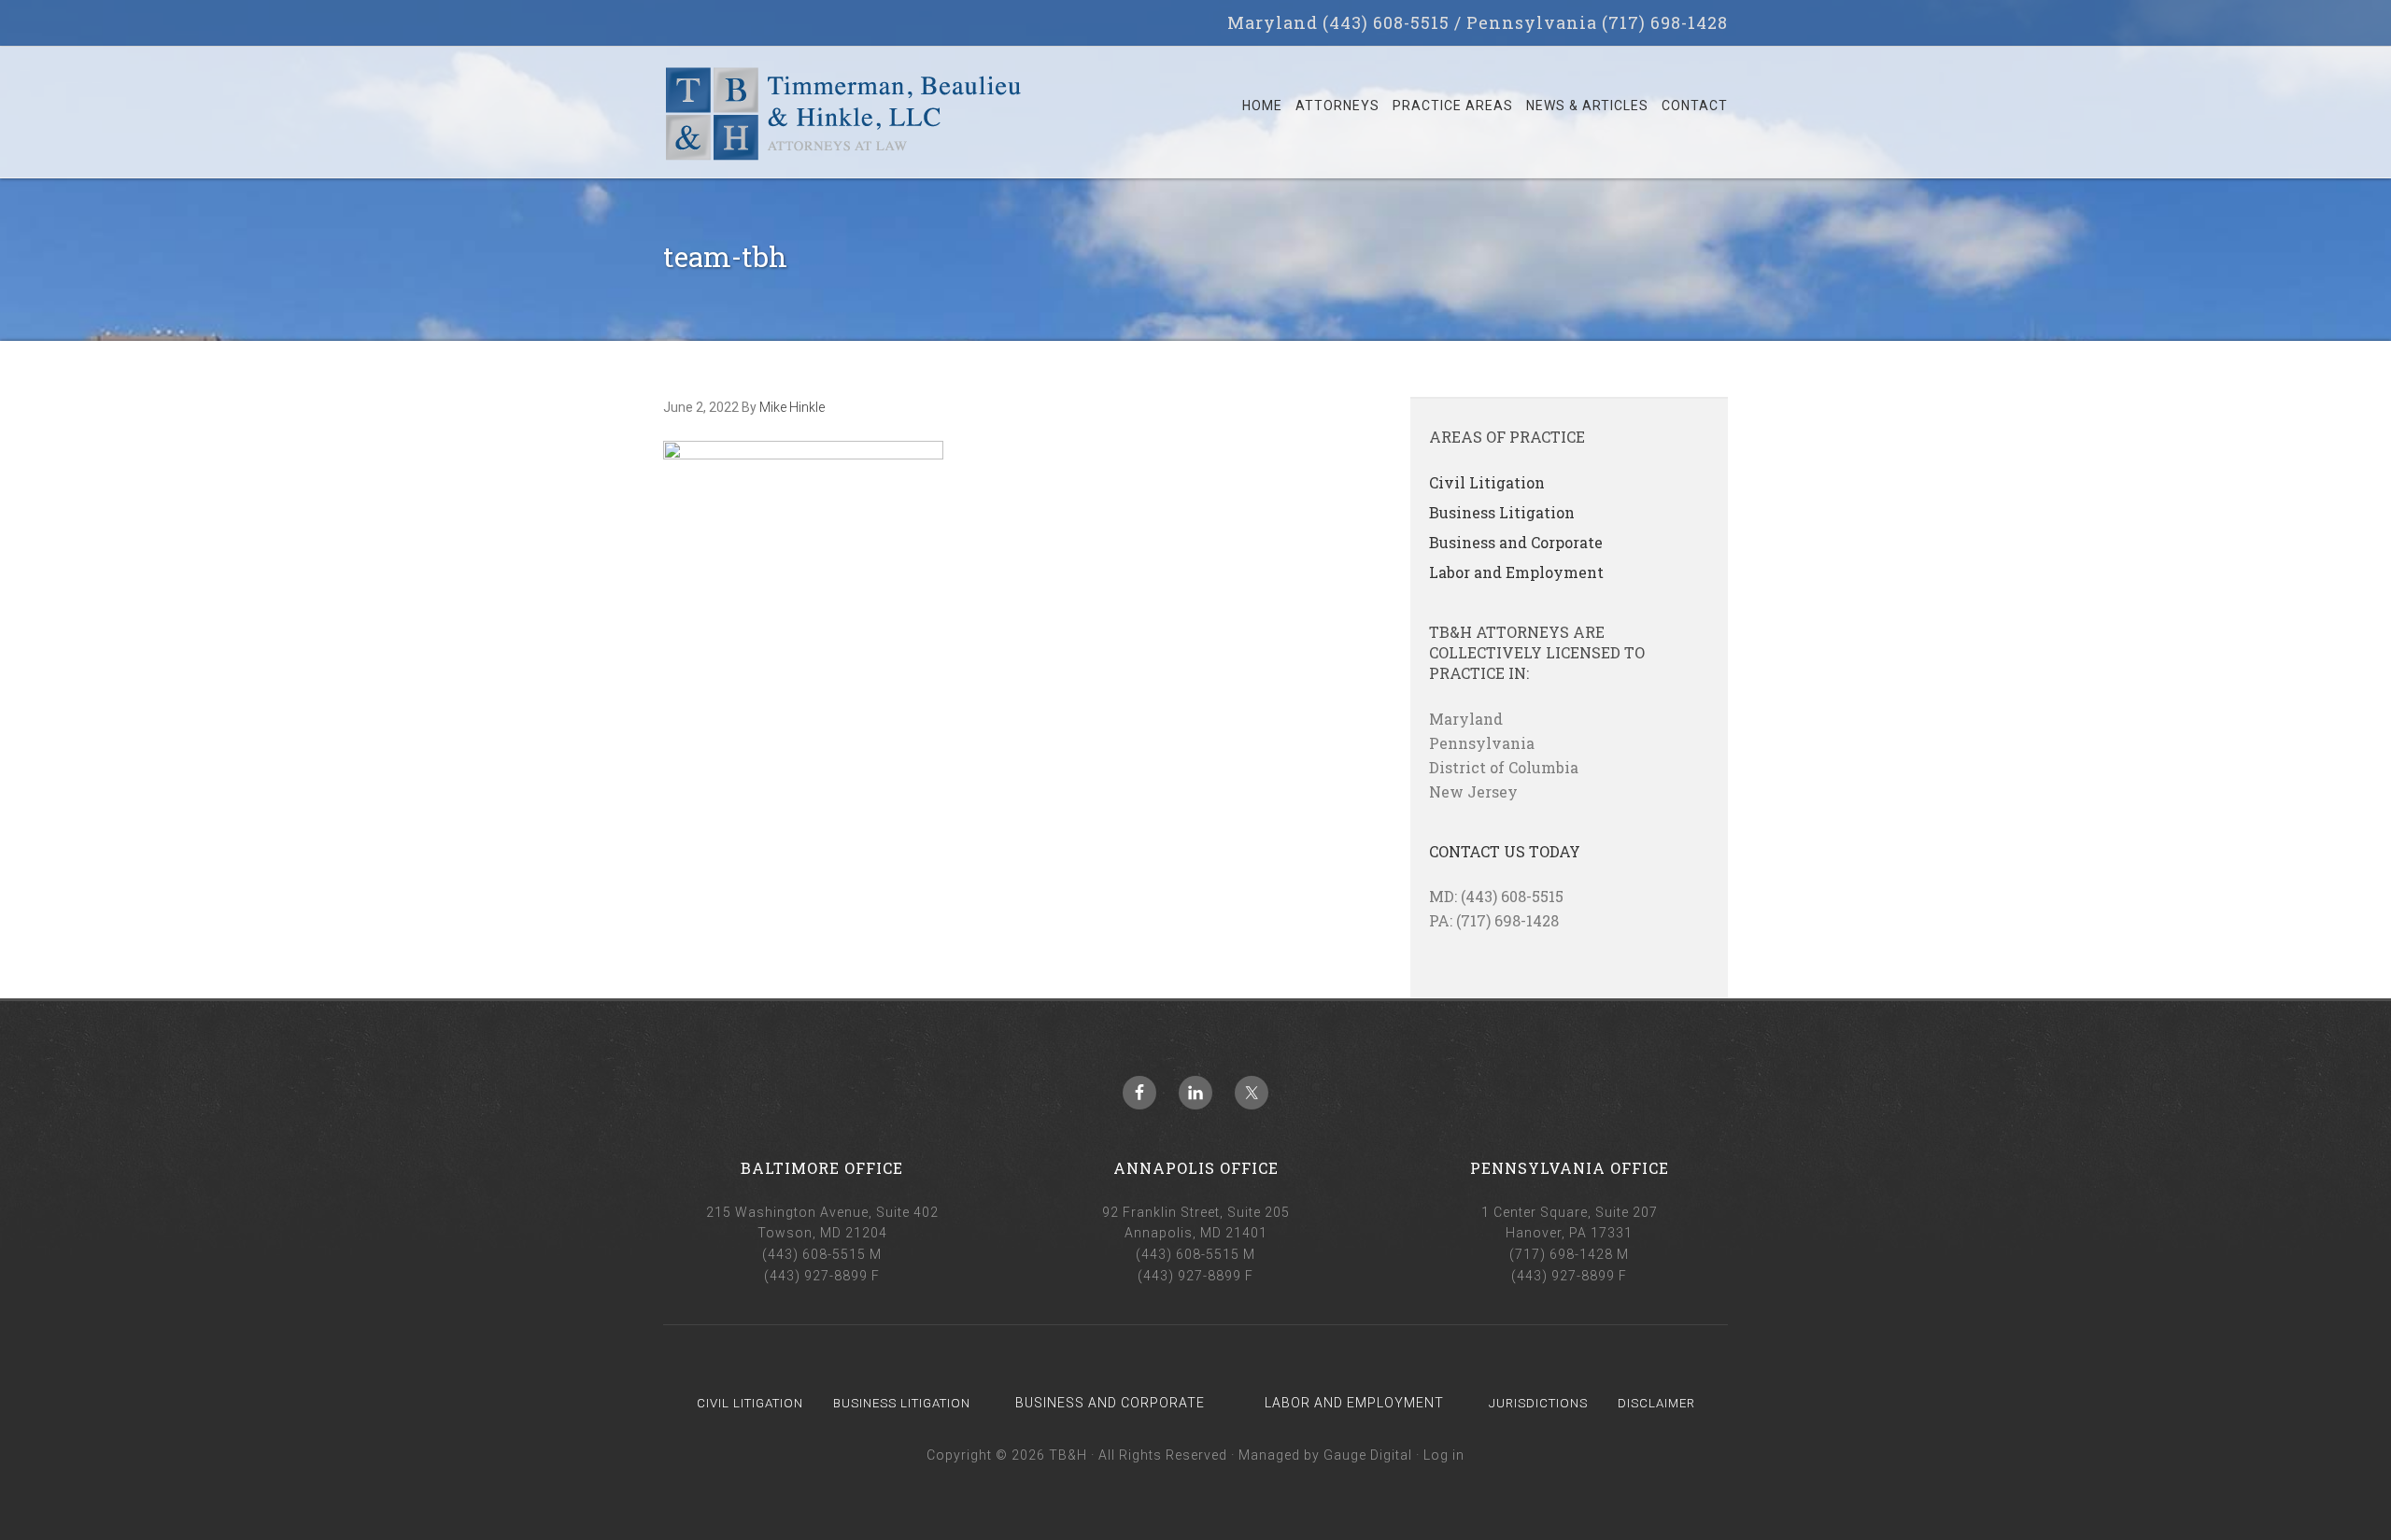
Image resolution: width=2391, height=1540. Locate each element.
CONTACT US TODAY (1505, 851)
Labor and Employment (1516, 572)
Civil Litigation (1487, 482)
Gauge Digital (1368, 1455)
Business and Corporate (1516, 542)
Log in (1444, 1455)
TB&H (843, 121)
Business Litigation (1502, 512)
